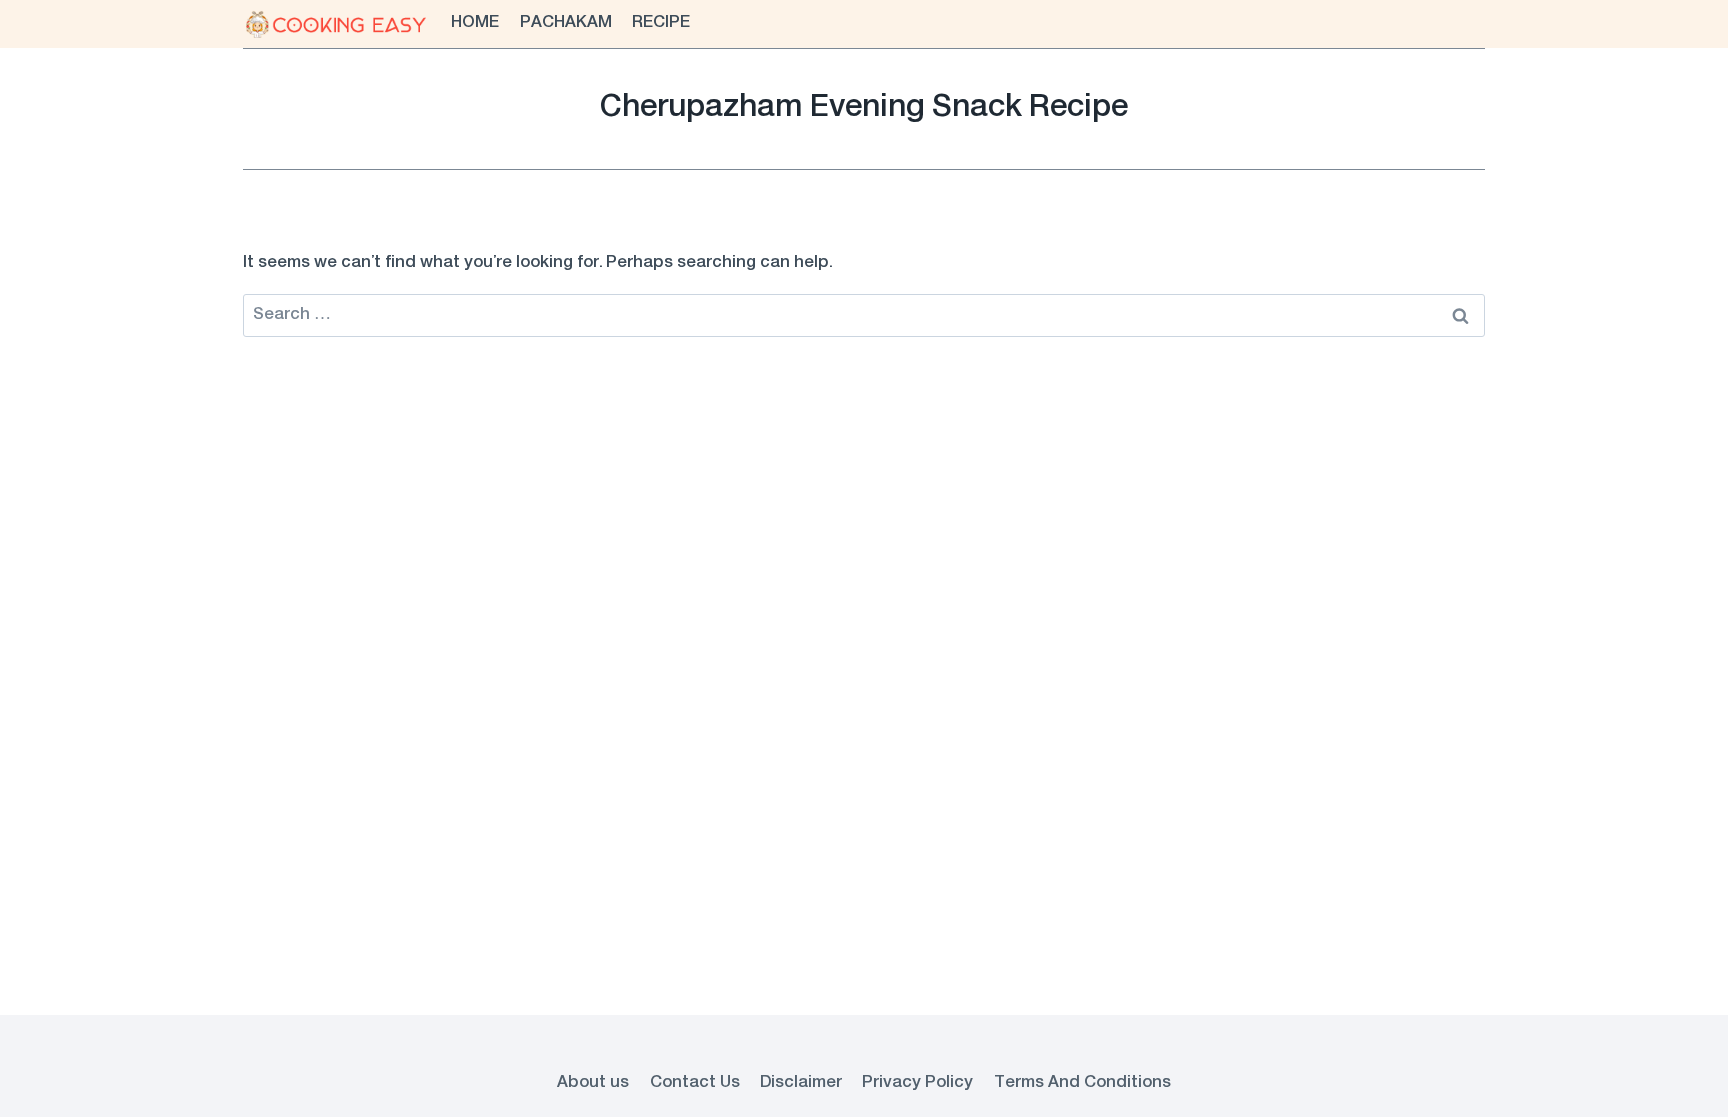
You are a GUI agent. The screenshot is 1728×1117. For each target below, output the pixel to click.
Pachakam (566, 23)
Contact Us (695, 1083)
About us (593, 1083)
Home (475, 23)
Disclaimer (801, 1083)
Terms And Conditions (1082, 1083)
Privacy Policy (917, 1083)
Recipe (661, 23)
